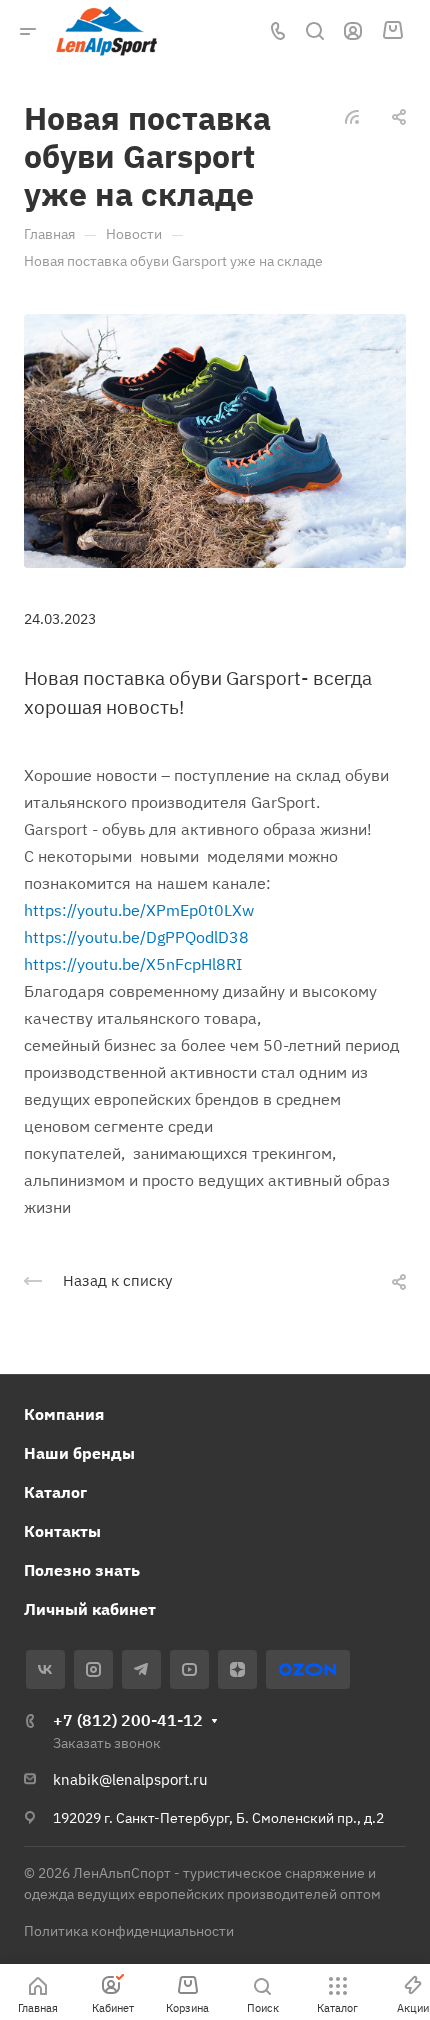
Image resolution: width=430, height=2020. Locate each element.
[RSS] (352, 115)
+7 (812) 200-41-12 (128, 1720)
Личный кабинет (90, 1609)
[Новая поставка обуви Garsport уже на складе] (215, 439)
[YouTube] (189, 1669)
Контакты (62, 1531)
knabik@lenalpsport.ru (130, 1779)
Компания (64, 1414)
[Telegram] (141, 1669)
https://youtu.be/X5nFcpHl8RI (133, 964)
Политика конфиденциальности (129, 1931)
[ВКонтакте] (45, 1669)
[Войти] (353, 31)
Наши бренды (79, 1453)
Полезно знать (82, 1570)
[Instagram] (93, 1669)
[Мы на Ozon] (307, 1669)
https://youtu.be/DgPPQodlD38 (136, 937)
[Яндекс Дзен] (237, 1669)
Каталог (55, 1492)
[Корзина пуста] (392, 31)
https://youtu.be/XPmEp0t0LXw (139, 910)
